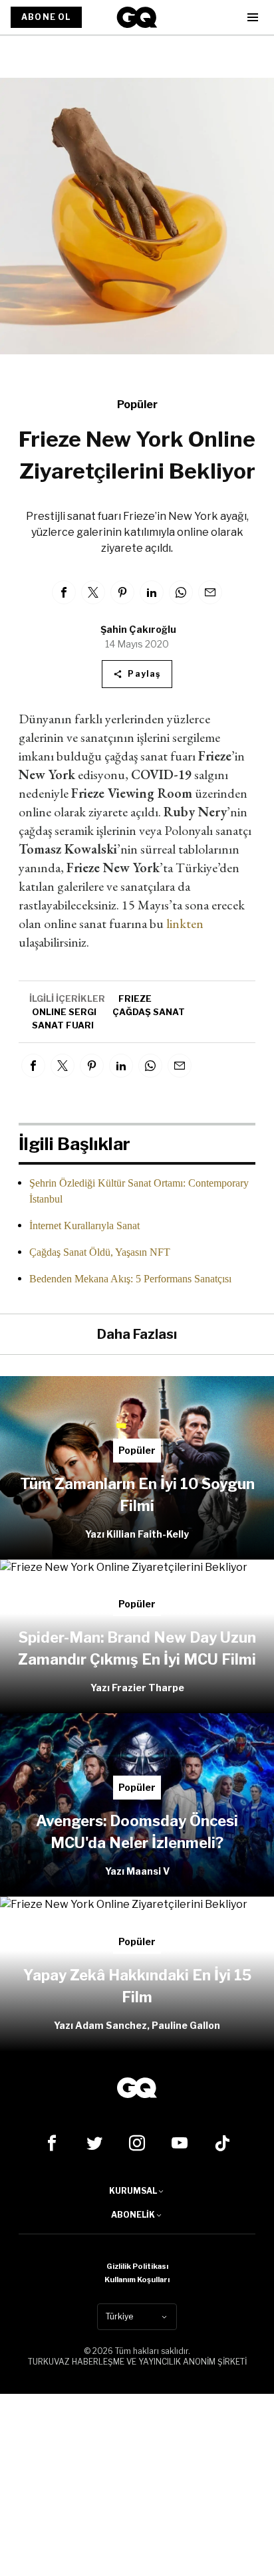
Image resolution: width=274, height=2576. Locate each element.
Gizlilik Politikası (137, 2266)
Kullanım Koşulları (137, 2280)
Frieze (135, 998)
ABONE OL (46, 17)
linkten (185, 923)
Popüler (137, 405)
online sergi (64, 1012)
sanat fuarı (63, 1025)
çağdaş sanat (149, 1012)
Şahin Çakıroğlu (138, 629)
